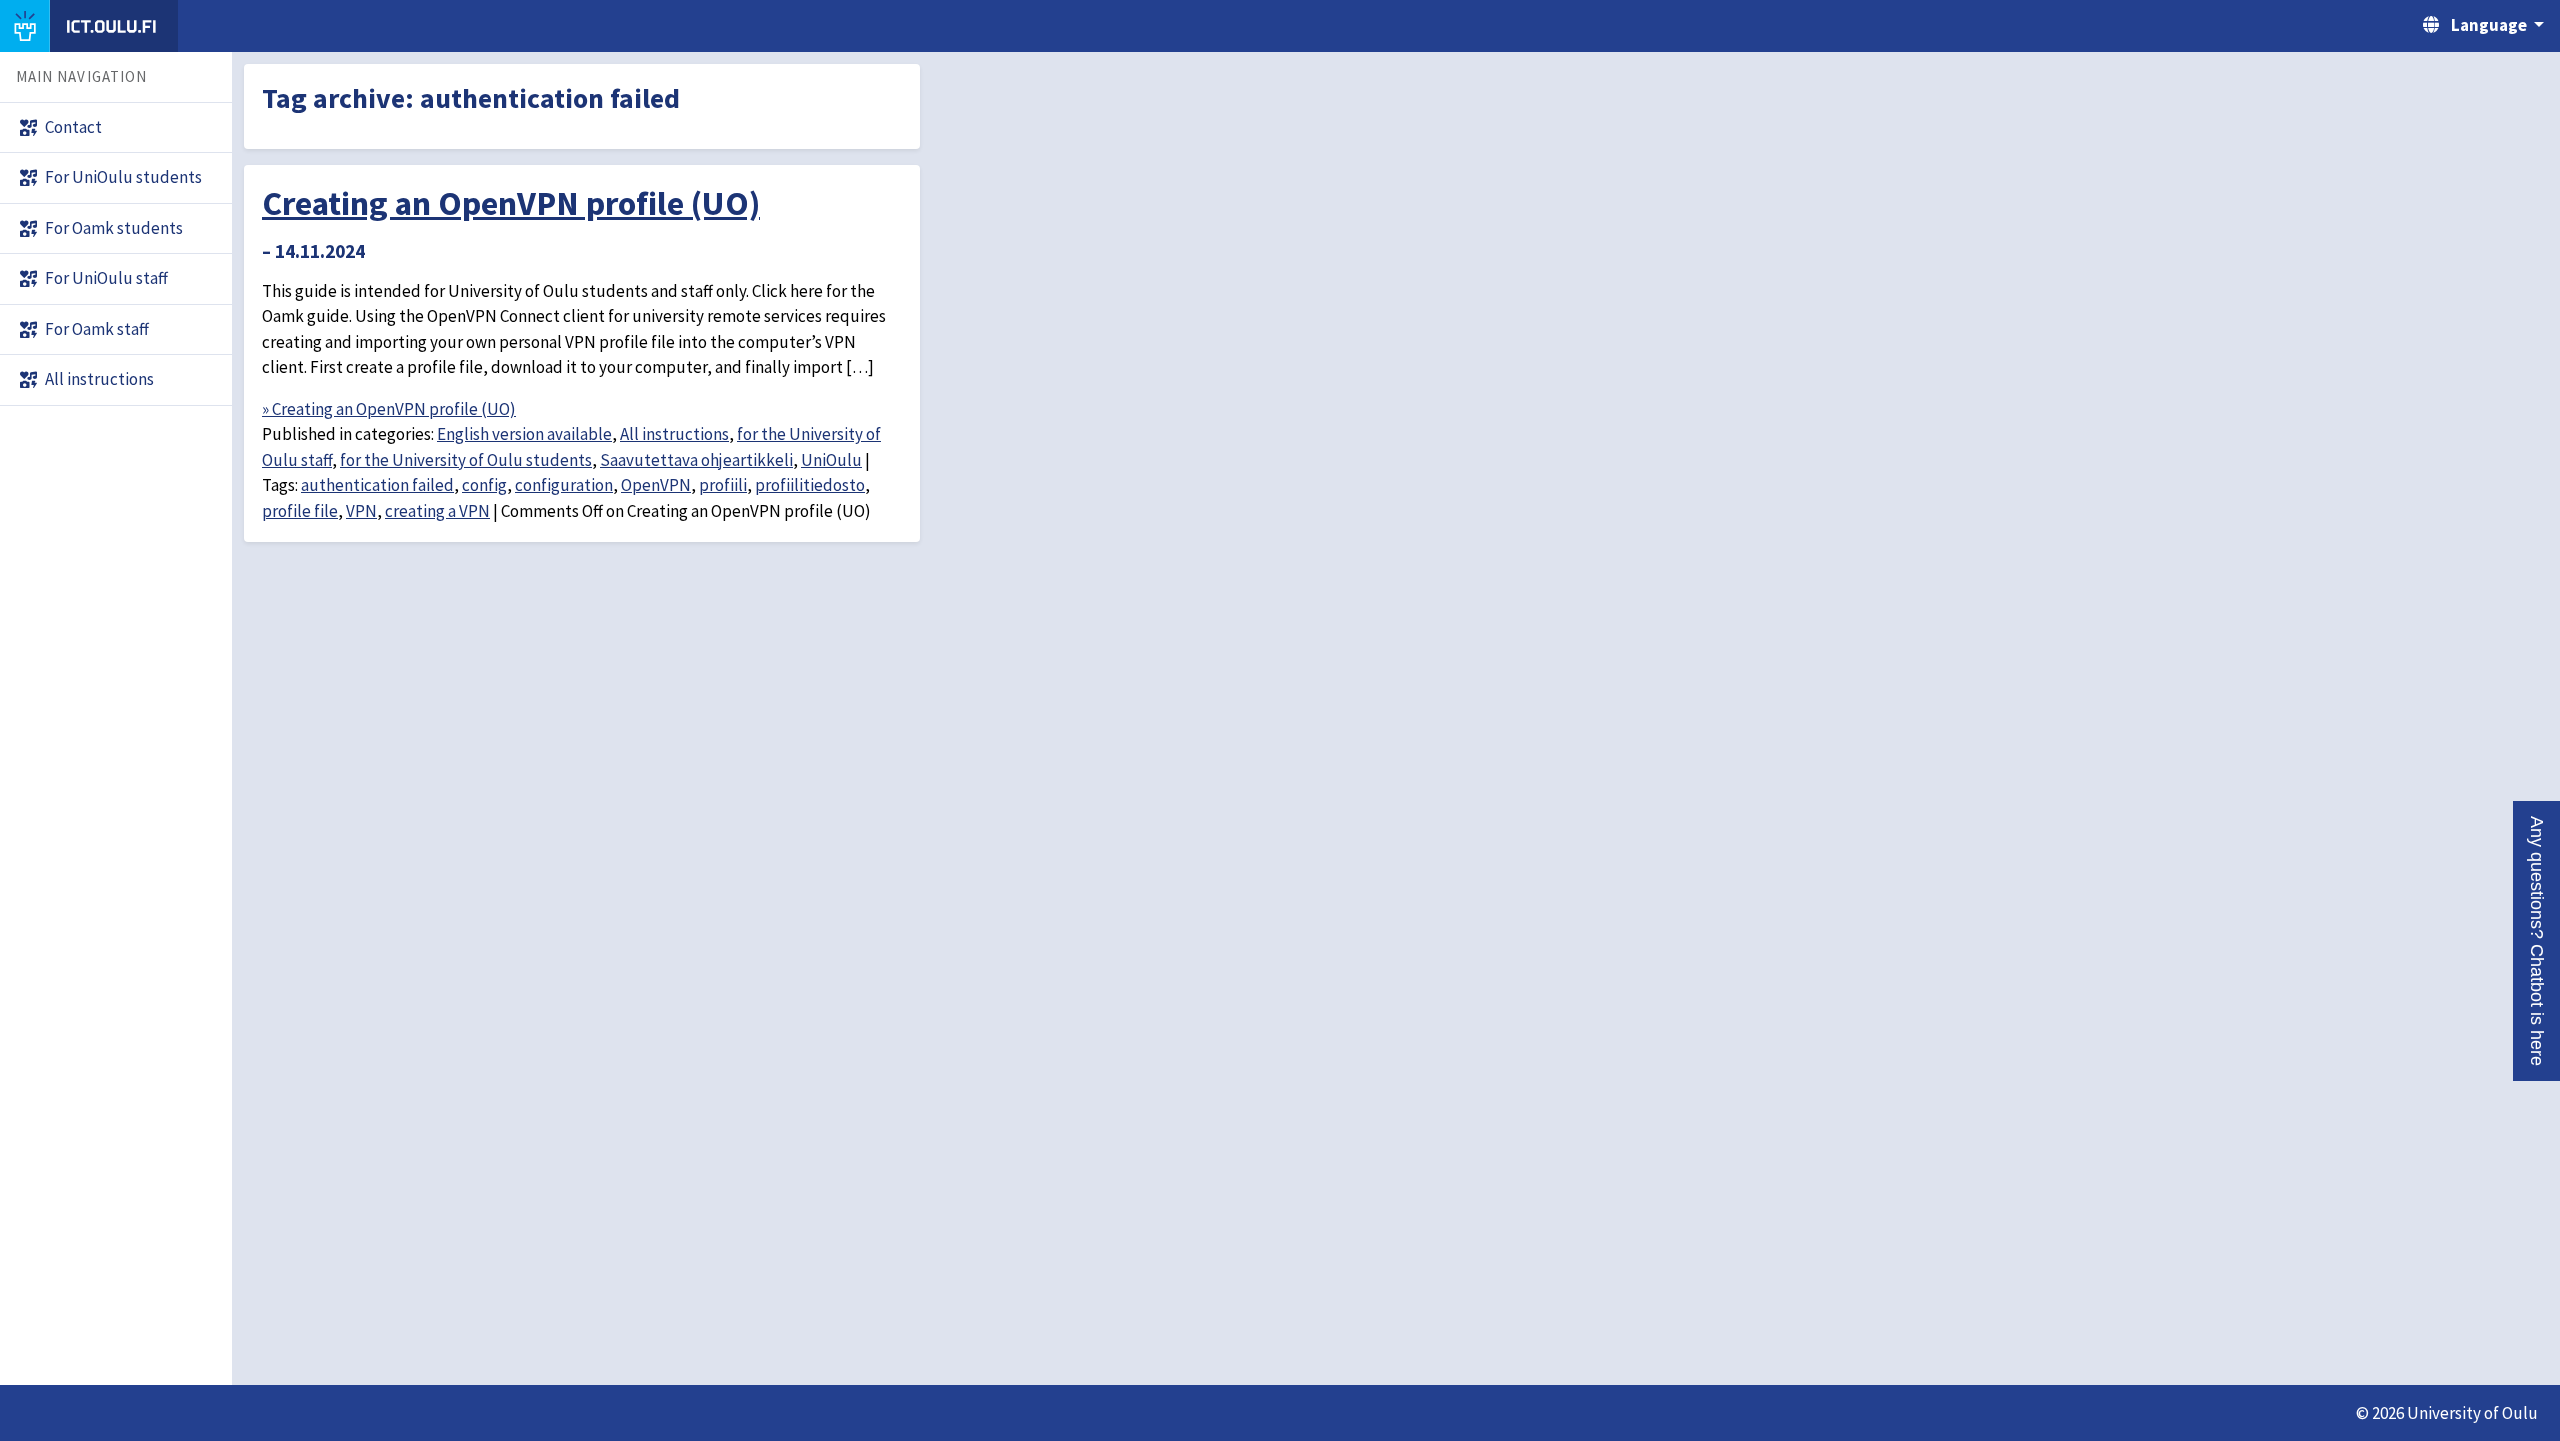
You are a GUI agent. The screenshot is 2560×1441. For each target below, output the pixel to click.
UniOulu (831, 460)
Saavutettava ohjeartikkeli (696, 460)
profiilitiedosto (810, 485)
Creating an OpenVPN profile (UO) (511, 203)
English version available (524, 434)
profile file (300, 511)
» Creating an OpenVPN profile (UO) (389, 409)
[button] (2536, 941)
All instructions (674, 434)
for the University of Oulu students (466, 460)
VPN (361, 511)
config (484, 485)
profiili (723, 485)
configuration (564, 485)
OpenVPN (656, 485)
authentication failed (377, 485)
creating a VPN (437, 511)
